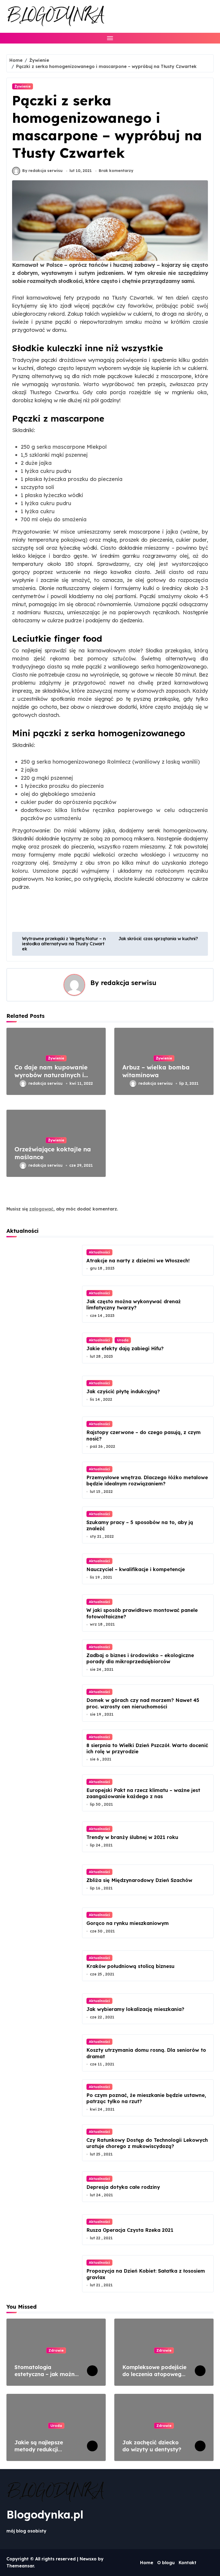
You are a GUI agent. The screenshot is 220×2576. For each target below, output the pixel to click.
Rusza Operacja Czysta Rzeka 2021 (130, 2230)
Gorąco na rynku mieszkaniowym (128, 1923)
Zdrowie (56, 2350)
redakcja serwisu (129, 983)
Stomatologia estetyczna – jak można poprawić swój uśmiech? (47, 2374)
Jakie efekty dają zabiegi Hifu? (125, 1348)
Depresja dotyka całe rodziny (123, 2187)
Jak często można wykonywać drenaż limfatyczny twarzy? (134, 1305)
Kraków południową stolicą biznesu (130, 1966)
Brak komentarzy (116, 171)
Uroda (123, 1340)
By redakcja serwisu (42, 171)
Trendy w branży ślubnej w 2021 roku (132, 1837)
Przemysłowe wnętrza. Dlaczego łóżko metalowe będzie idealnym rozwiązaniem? (147, 1481)
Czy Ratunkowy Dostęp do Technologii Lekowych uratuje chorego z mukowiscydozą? (147, 2143)
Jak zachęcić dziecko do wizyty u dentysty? (152, 2446)
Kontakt (188, 2563)
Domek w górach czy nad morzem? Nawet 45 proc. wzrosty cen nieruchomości (143, 1703)
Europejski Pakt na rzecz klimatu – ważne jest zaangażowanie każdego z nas (143, 1793)
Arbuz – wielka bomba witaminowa (156, 1071)
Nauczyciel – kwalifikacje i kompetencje (136, 1569)
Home (147, 2563)
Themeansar (20, 2566)
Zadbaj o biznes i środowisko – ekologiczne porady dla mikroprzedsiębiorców (140, 1658)
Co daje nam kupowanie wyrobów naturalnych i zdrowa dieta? (51, 1075)
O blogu (166, 2563)
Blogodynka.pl (45, 2514)
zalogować (41, 1209)
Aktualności (99, 1252)
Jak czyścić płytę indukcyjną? (123, 1391)
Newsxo (88, 2559)
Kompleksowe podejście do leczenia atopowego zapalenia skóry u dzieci (154, 2374)
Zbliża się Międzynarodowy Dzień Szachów (139, 1880)
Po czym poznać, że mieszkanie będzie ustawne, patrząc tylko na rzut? (146, 2098)
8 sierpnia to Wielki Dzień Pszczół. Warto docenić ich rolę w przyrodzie (147, 1748)
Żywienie (23, 86)
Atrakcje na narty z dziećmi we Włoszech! (138, 1261)
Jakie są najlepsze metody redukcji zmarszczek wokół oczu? (39, 2453)
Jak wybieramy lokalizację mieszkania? (135, 2009)
